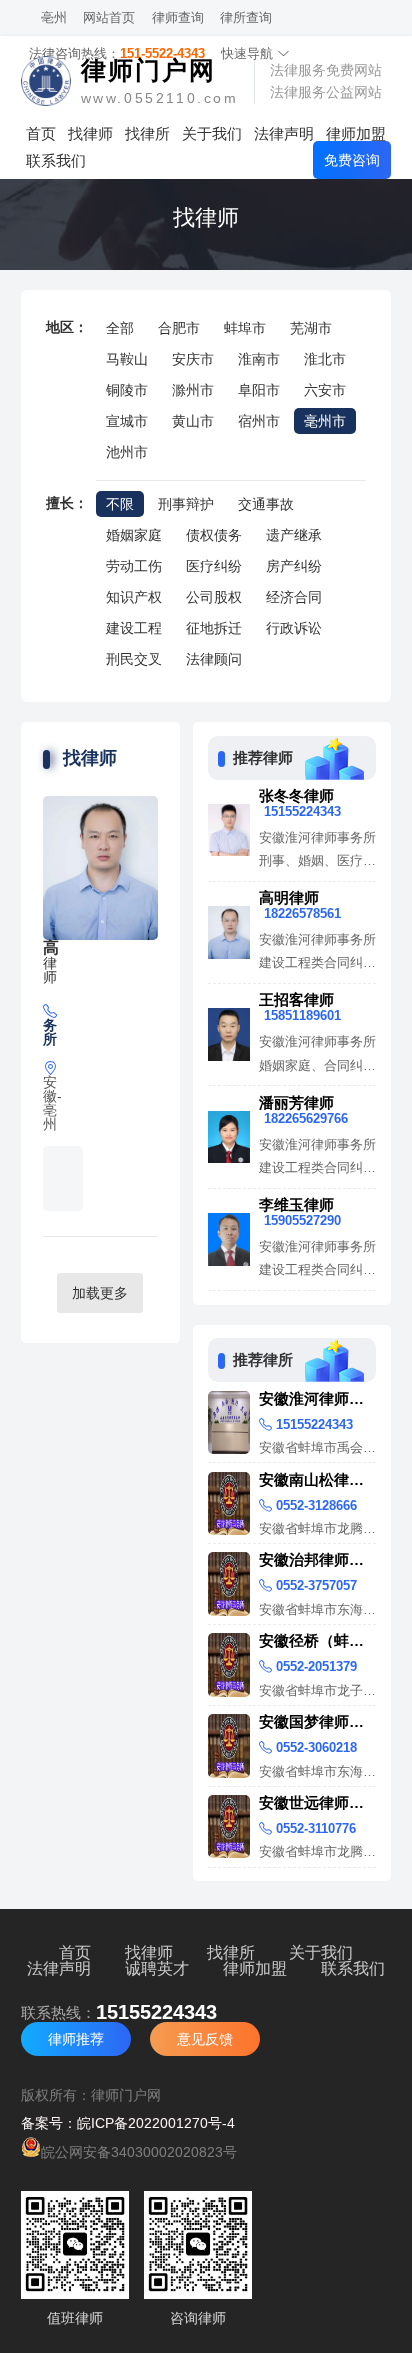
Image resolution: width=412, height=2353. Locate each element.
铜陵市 (127, 390)
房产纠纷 (294, 566)
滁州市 (193, 390)
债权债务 (214, 535)
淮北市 (325, 359)
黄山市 (193, 421)
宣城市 (127, 421)
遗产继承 (294, 535)
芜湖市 (311, 328)
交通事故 (266, 504)
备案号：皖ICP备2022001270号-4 (128, 2123)
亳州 (54, 17)
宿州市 (259, 421)
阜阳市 (259, 390)
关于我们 (212, 133)
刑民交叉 (134, 659)
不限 (120, 504)
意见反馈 (205, 2039)
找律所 (147, 133)
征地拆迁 (214, 628)
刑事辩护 (186, 504)
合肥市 (179, 328)
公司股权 (214, 597)
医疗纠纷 (214, 566)
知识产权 (134, 597)
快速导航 (249, 53)
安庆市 (193, 359)
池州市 (127, 452)
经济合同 (294, 597)
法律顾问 (214, 659)
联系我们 (56, 160)
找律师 (90, 133)
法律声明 (284, 133)
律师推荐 (76, 2039)
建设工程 (134, 628)
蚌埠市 (245, 328)
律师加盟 (356, 133)
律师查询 (178, 17)
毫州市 (325, 421)
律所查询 (246, 17)
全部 (120, 328)
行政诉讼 (294, 628)
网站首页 (109, 17)
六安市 (325, 390)
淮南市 (259, 359)
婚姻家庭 (134, 535)
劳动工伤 (134, 566)
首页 (41, 133)
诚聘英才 (157, 1969)
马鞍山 (127, 359)
